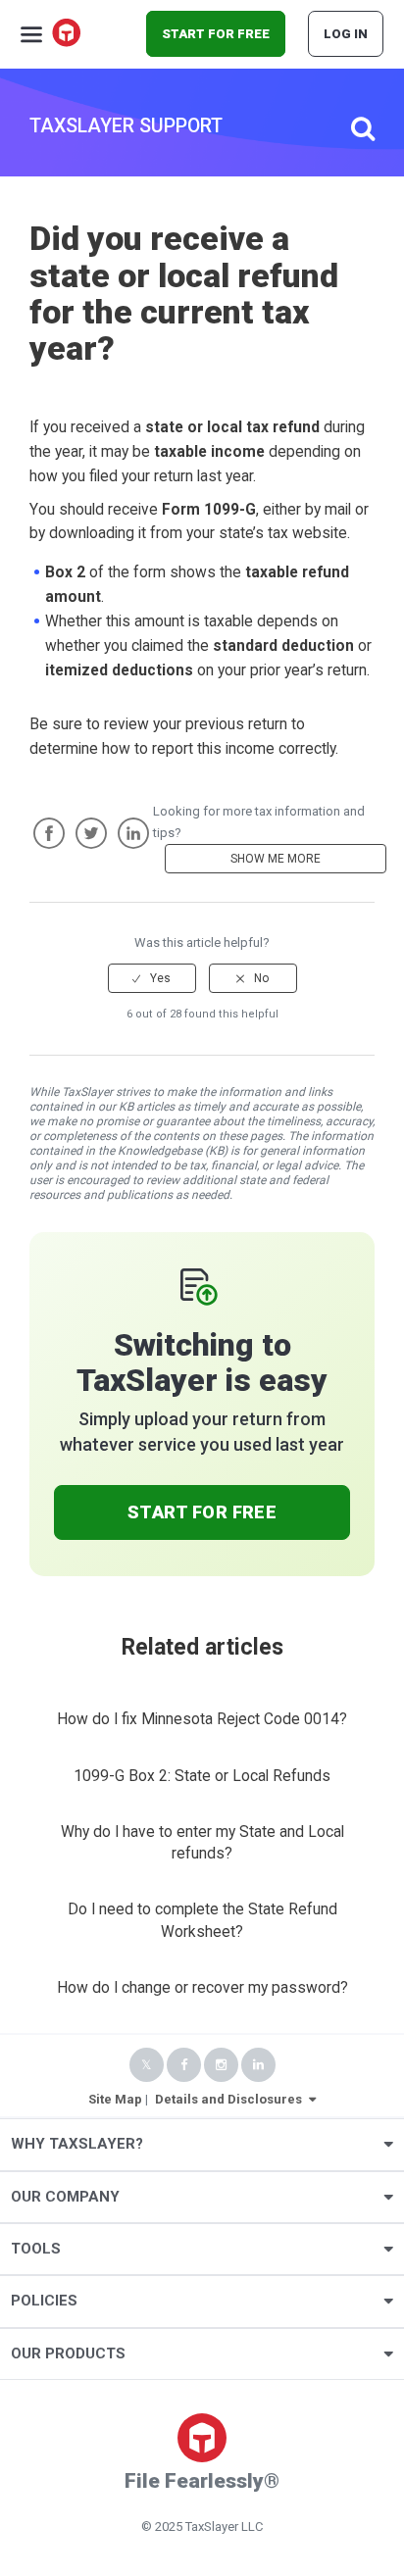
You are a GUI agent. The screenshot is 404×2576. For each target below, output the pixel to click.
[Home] (68, 34)
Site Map (115, 2099)
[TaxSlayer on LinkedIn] (258, 2065)
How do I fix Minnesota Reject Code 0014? (202, 1719)
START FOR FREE (216, 34)
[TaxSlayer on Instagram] (221, 2065)
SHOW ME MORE (276, 859)
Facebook (49, 833)
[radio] (152, 978)
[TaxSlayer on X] (147, 2065)
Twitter (91, 833)
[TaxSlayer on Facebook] (184, 2065)
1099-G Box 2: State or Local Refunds (202, 1776)
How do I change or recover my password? (202, 1988)
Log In (346, 34)
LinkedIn (133, 833)
